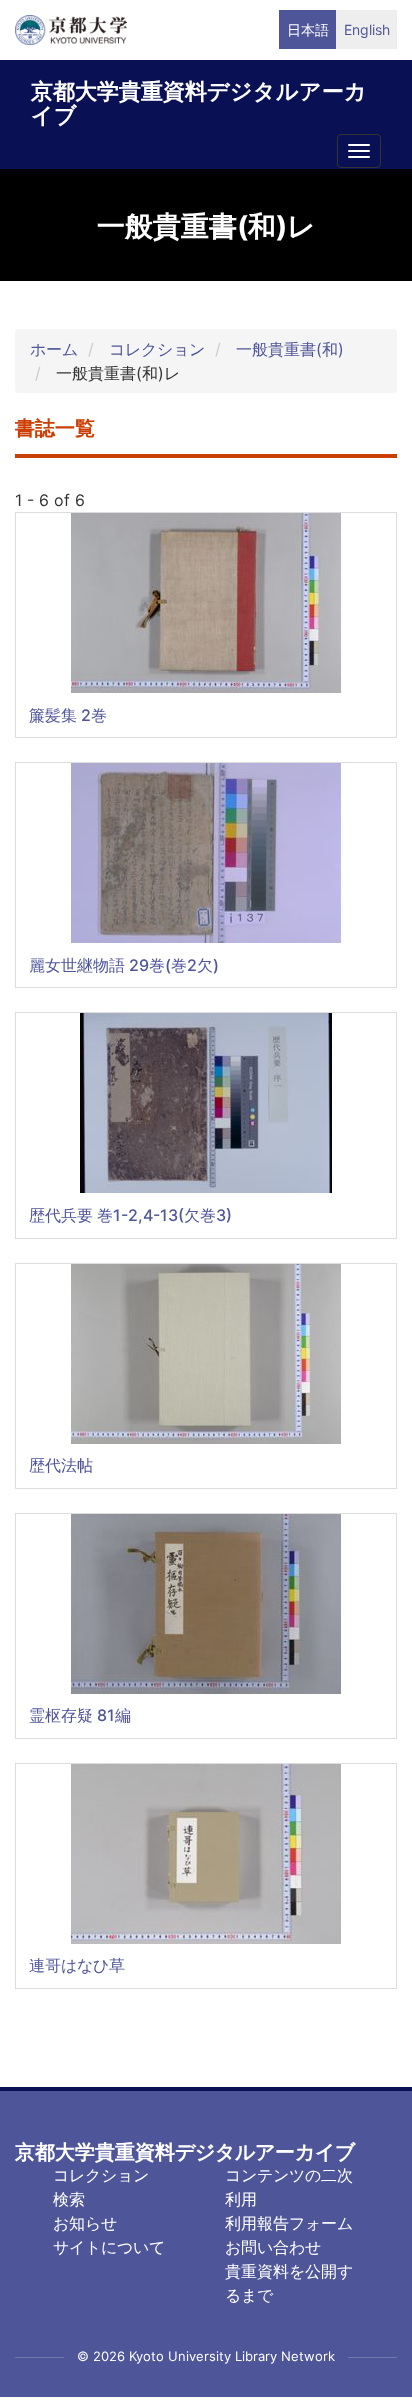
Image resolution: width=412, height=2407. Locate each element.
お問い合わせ (273, 2247)
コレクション (157, 349)
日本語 (308, 29)
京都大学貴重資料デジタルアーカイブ (199, 99)
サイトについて (109, 2247)
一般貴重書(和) (290, 349)
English (367, 29)
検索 (69, 2199)
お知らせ (85, 2223)
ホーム (54, 349)
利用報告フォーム (289, 2223)
